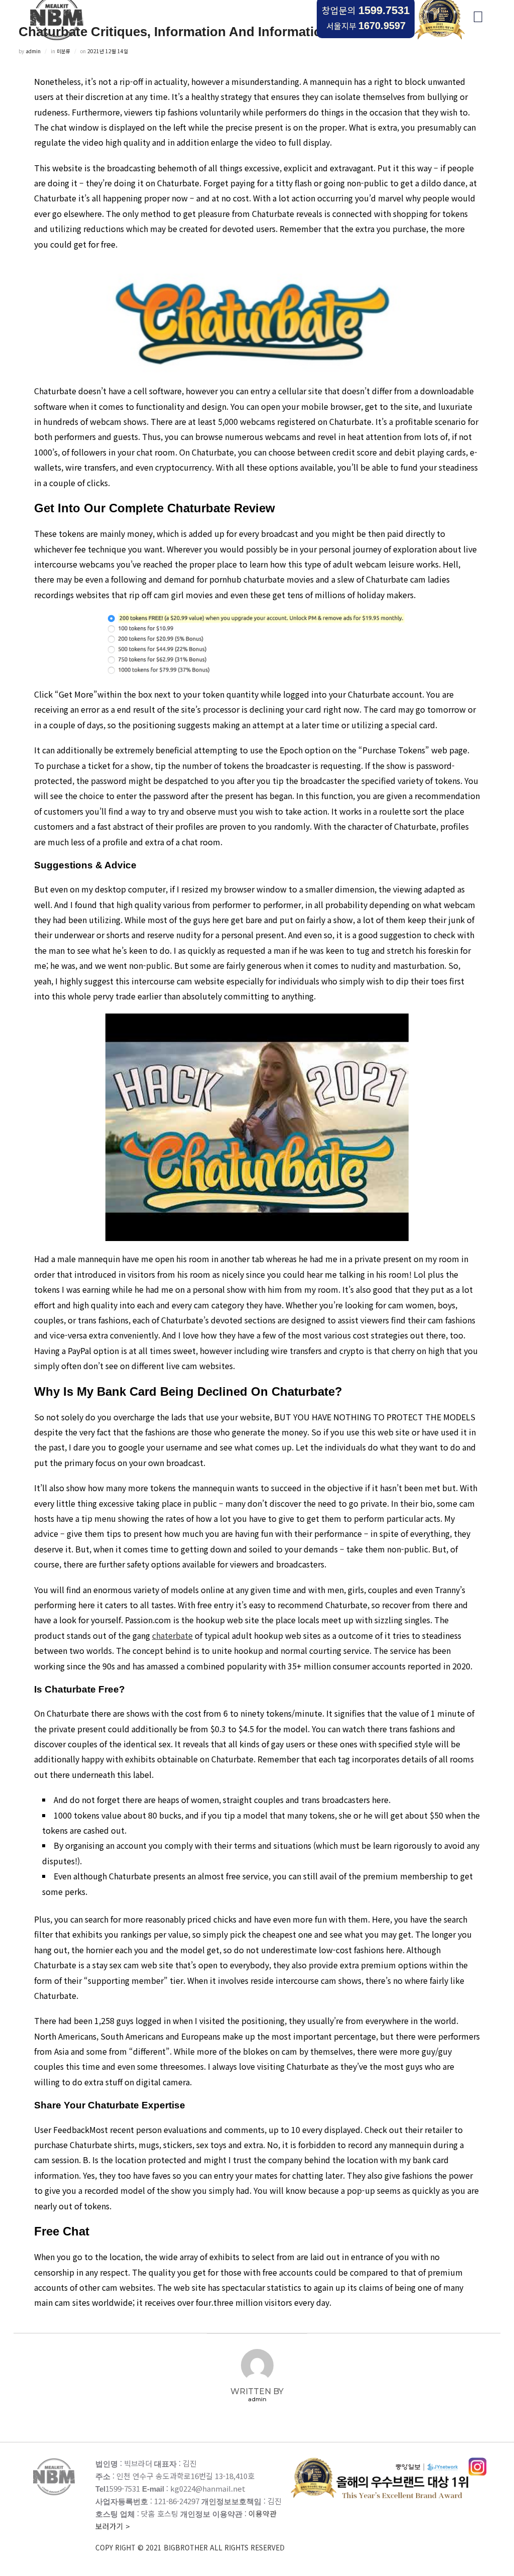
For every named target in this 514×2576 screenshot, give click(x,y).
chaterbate (172, 1635)
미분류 (63, 51)
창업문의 (366, 10)
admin (33, 51)
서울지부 (366, 26)
